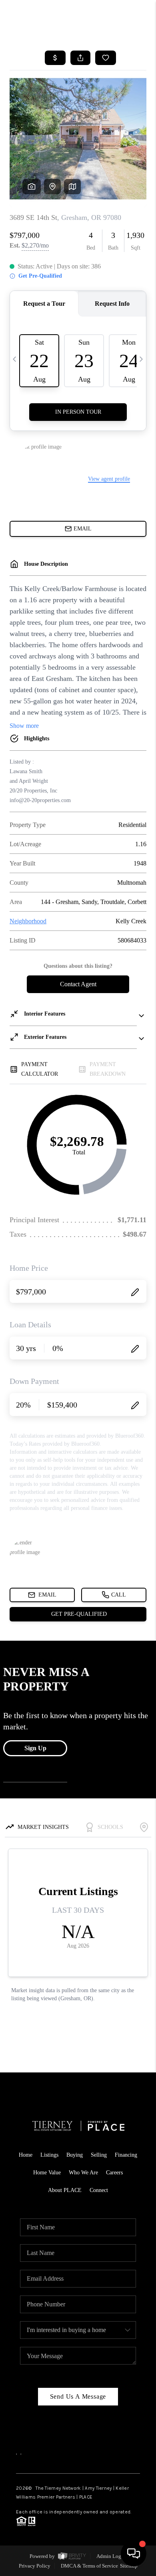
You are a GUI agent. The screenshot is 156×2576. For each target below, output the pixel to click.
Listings (49, 2155)
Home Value (47, 2173)
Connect (99, 2190)
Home (26, 2155)
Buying (75, 2155)
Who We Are (83, 2173)
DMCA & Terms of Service (89, 2566)
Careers (114, 2173)
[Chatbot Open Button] (134, 2554)
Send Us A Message (78, 2396)
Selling (99, 2155)
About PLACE (65, 2190)
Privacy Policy (35, 2566)
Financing (126, 2155)
